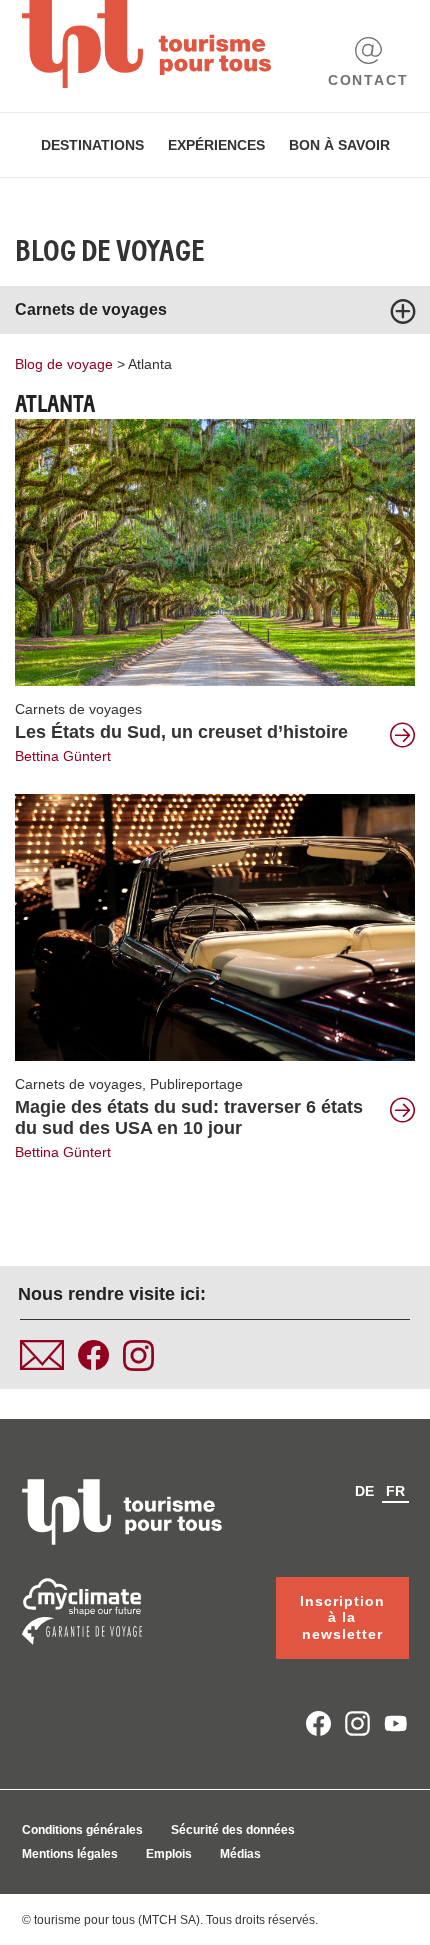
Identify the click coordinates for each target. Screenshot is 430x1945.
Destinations (92, 145)
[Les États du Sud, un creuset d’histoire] (215, 551)
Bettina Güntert (63, 756)
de (364, 1491)
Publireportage (196, 1084)
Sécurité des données (233, 1830)
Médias (240, 1854)
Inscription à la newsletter (342, 1618)
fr (395, 1491)
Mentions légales (70, 1854)
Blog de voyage (110, 251)
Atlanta (150, 364)
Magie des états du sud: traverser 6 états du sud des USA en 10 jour (189, 1117)
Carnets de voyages (78, 709)
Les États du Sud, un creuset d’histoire (181, 732)
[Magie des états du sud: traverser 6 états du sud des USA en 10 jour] (215, 926)
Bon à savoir (339, 145)
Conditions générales (82, 1830)
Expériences (216, 145)
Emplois (169, 1854)
